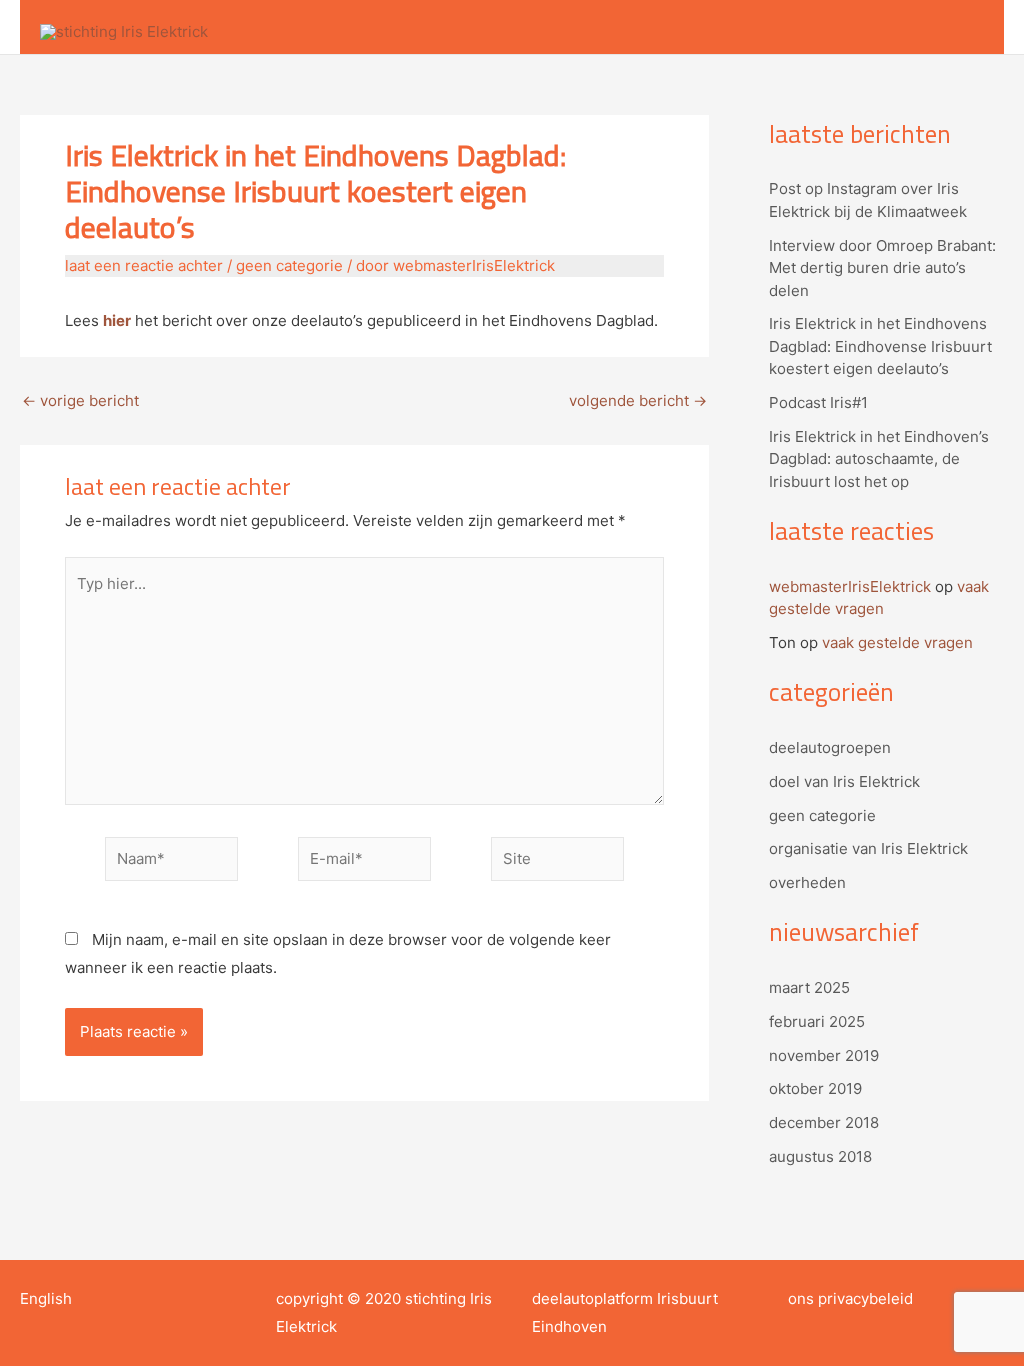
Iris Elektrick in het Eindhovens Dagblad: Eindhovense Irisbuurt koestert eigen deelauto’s (880, 346)
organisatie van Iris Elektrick (868, 848)
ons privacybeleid (850, 1298)
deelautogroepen (830, 747)
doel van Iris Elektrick (844, 781)
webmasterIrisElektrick (850, 586)
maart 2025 (809, 987)
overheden (807, 882)
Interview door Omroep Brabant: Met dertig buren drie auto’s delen (882, 268)
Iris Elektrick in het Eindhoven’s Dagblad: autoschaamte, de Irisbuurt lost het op (879, 459)
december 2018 (824, 1122)
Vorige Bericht (80, 400)
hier (117, 320)
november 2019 (824, 1055)
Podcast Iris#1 (818, 402)
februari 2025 (817, 1021)
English (46, 1298)
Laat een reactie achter (144, 265)
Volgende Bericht (638, 400)
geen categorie (289, 265)
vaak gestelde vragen (897, 642)
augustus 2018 (820, 1156)
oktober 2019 (815, 1088)
